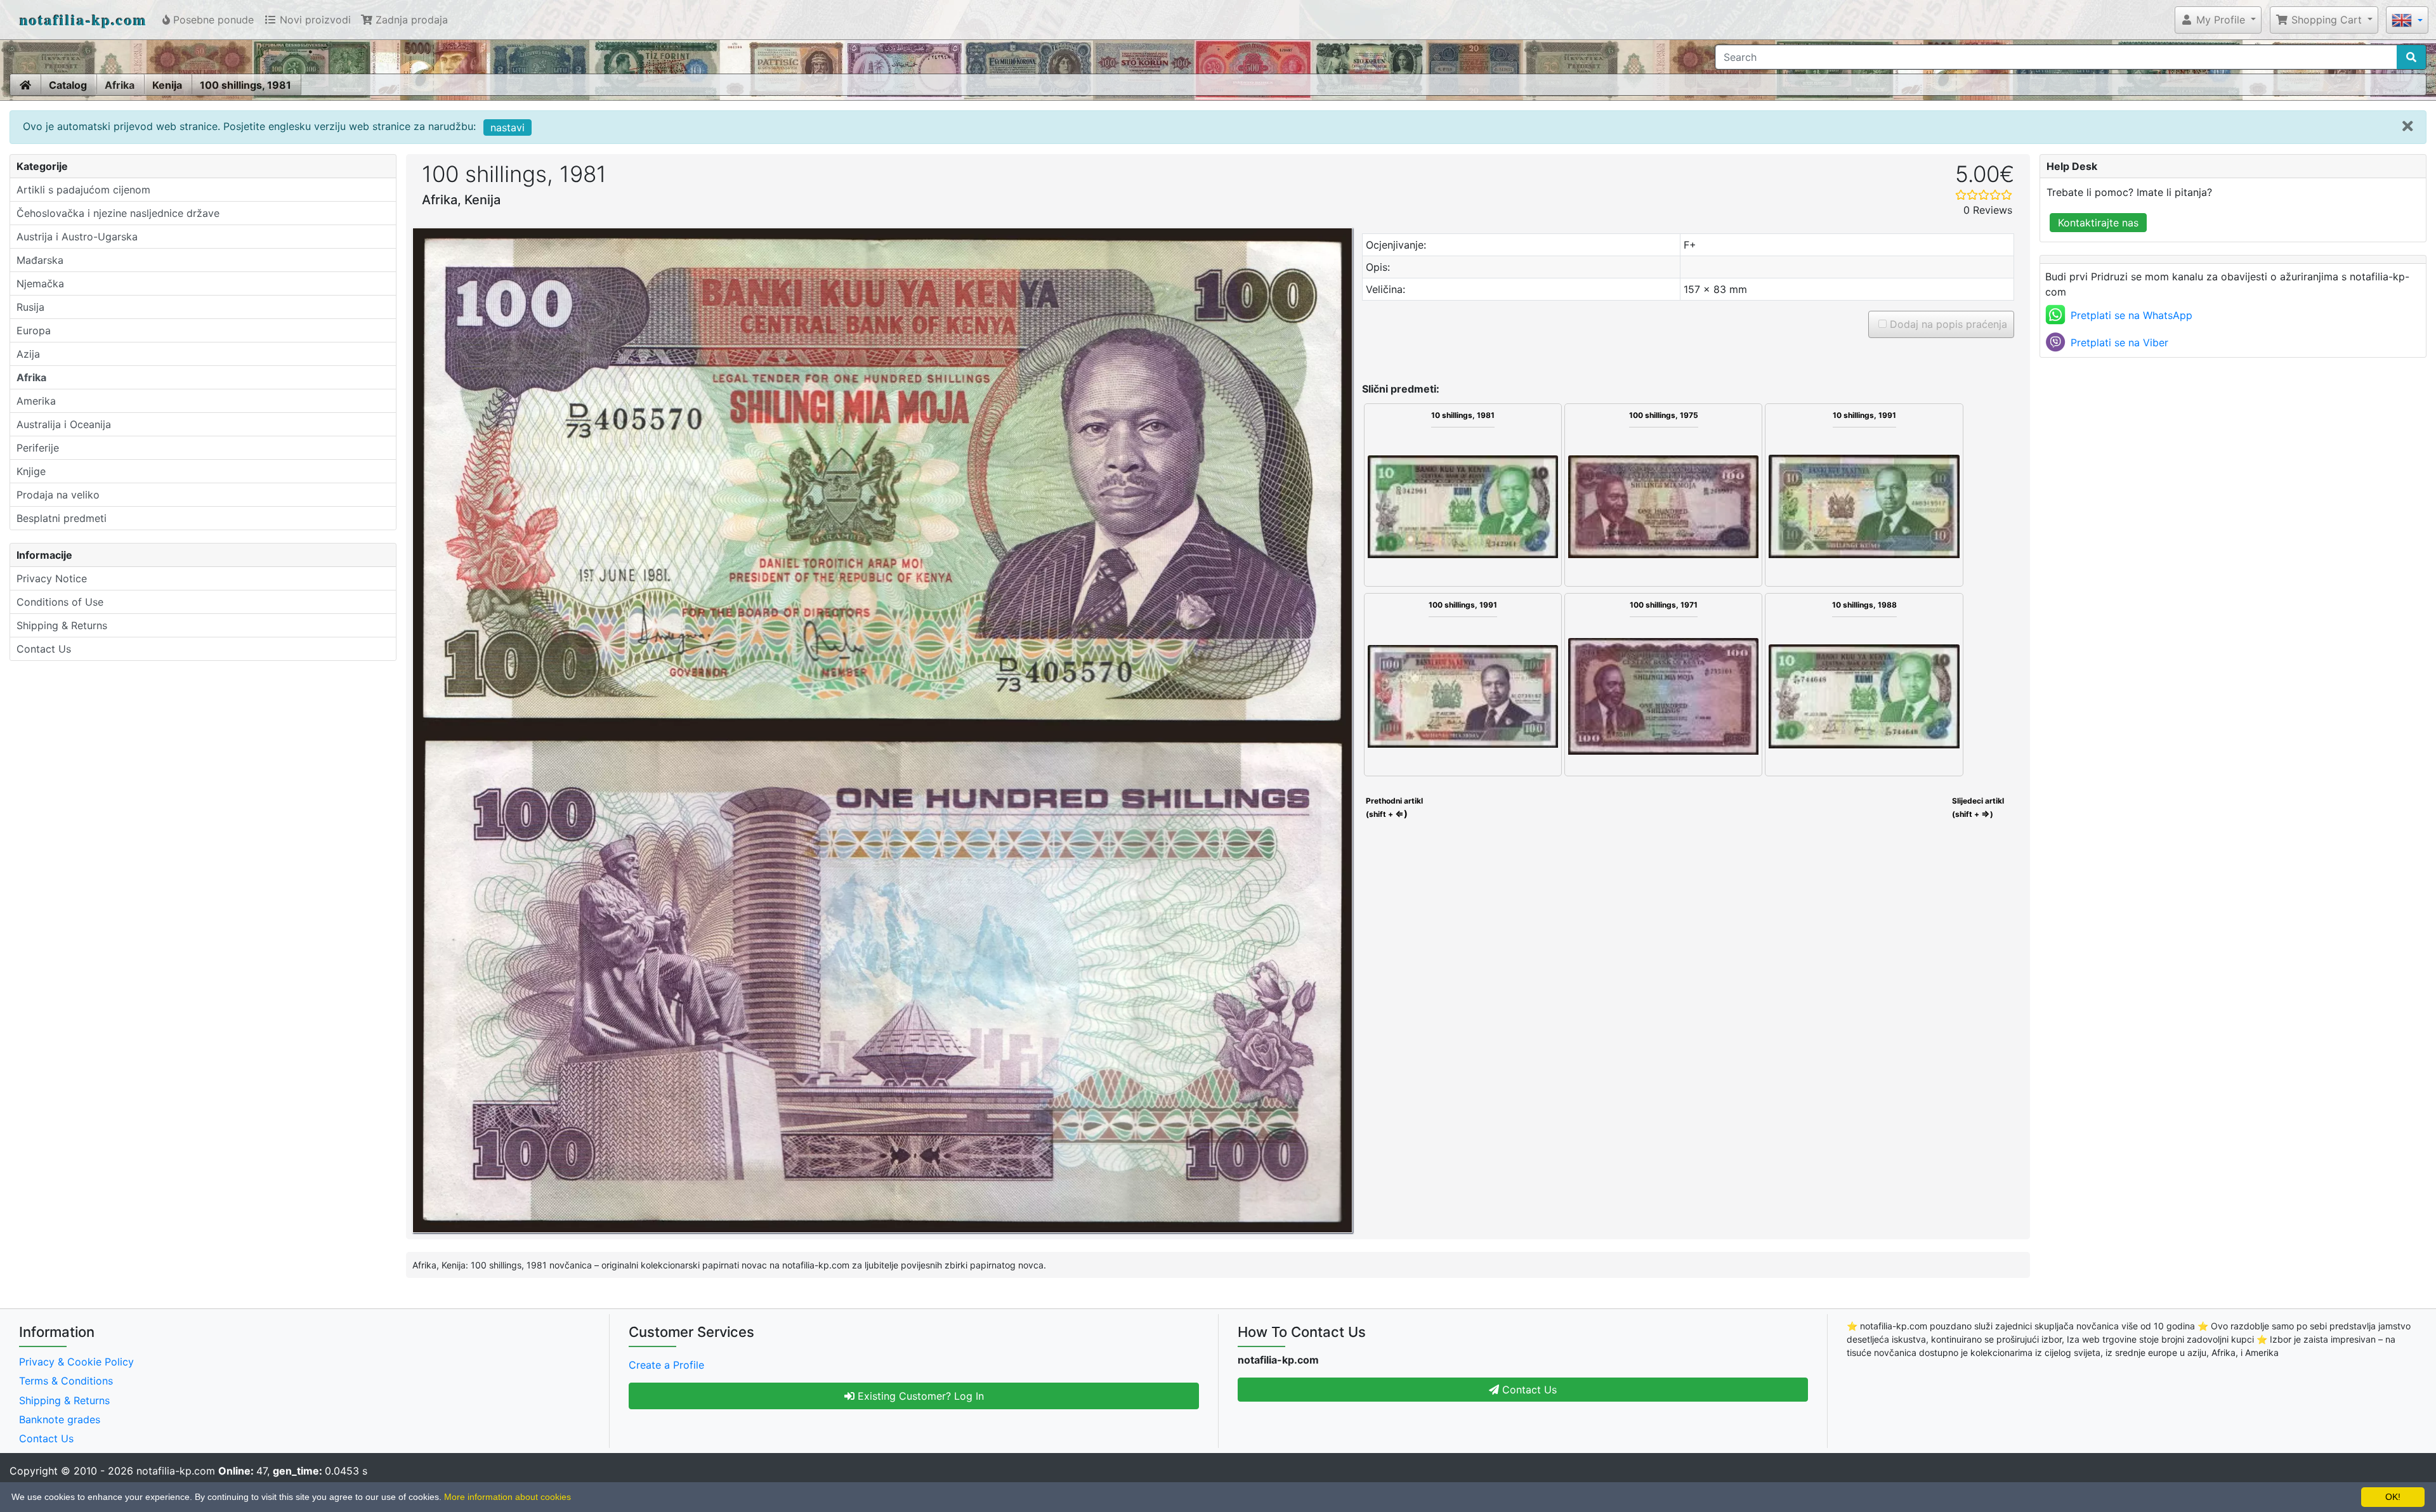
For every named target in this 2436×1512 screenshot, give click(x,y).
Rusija (30, 307)
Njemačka (40, 283)
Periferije (38, 448)
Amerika (36, 401)
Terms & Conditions (66, 1381)
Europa (34, 330)
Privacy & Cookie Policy (76, 1362)
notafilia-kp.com (83, 19)
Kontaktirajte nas (2098, 223)
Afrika (120, 85)
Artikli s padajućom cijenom (83, 190)
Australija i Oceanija (64, 424)
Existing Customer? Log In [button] (919, 1396)
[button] (2218, 20)
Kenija (167, 85)
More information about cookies (507, 1497)
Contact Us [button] (1528, 1390)
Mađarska (40, 260)
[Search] (2411, 57)
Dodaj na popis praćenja (1947, 324)
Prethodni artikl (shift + (1393, 807)
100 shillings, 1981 (246, 85)
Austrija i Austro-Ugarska (77, 237)
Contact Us (44, 649)
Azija (28, 354)
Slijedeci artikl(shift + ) (1978, 807)
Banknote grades (60, 1419)
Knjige (31, 471)
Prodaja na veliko (58, 495)
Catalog (68, 85)
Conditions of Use (60, 602)
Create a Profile (666, 1365)
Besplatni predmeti (62, 518)
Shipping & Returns (62, 625)
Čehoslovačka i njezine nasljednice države (118, 213)
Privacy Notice (52, 578)
